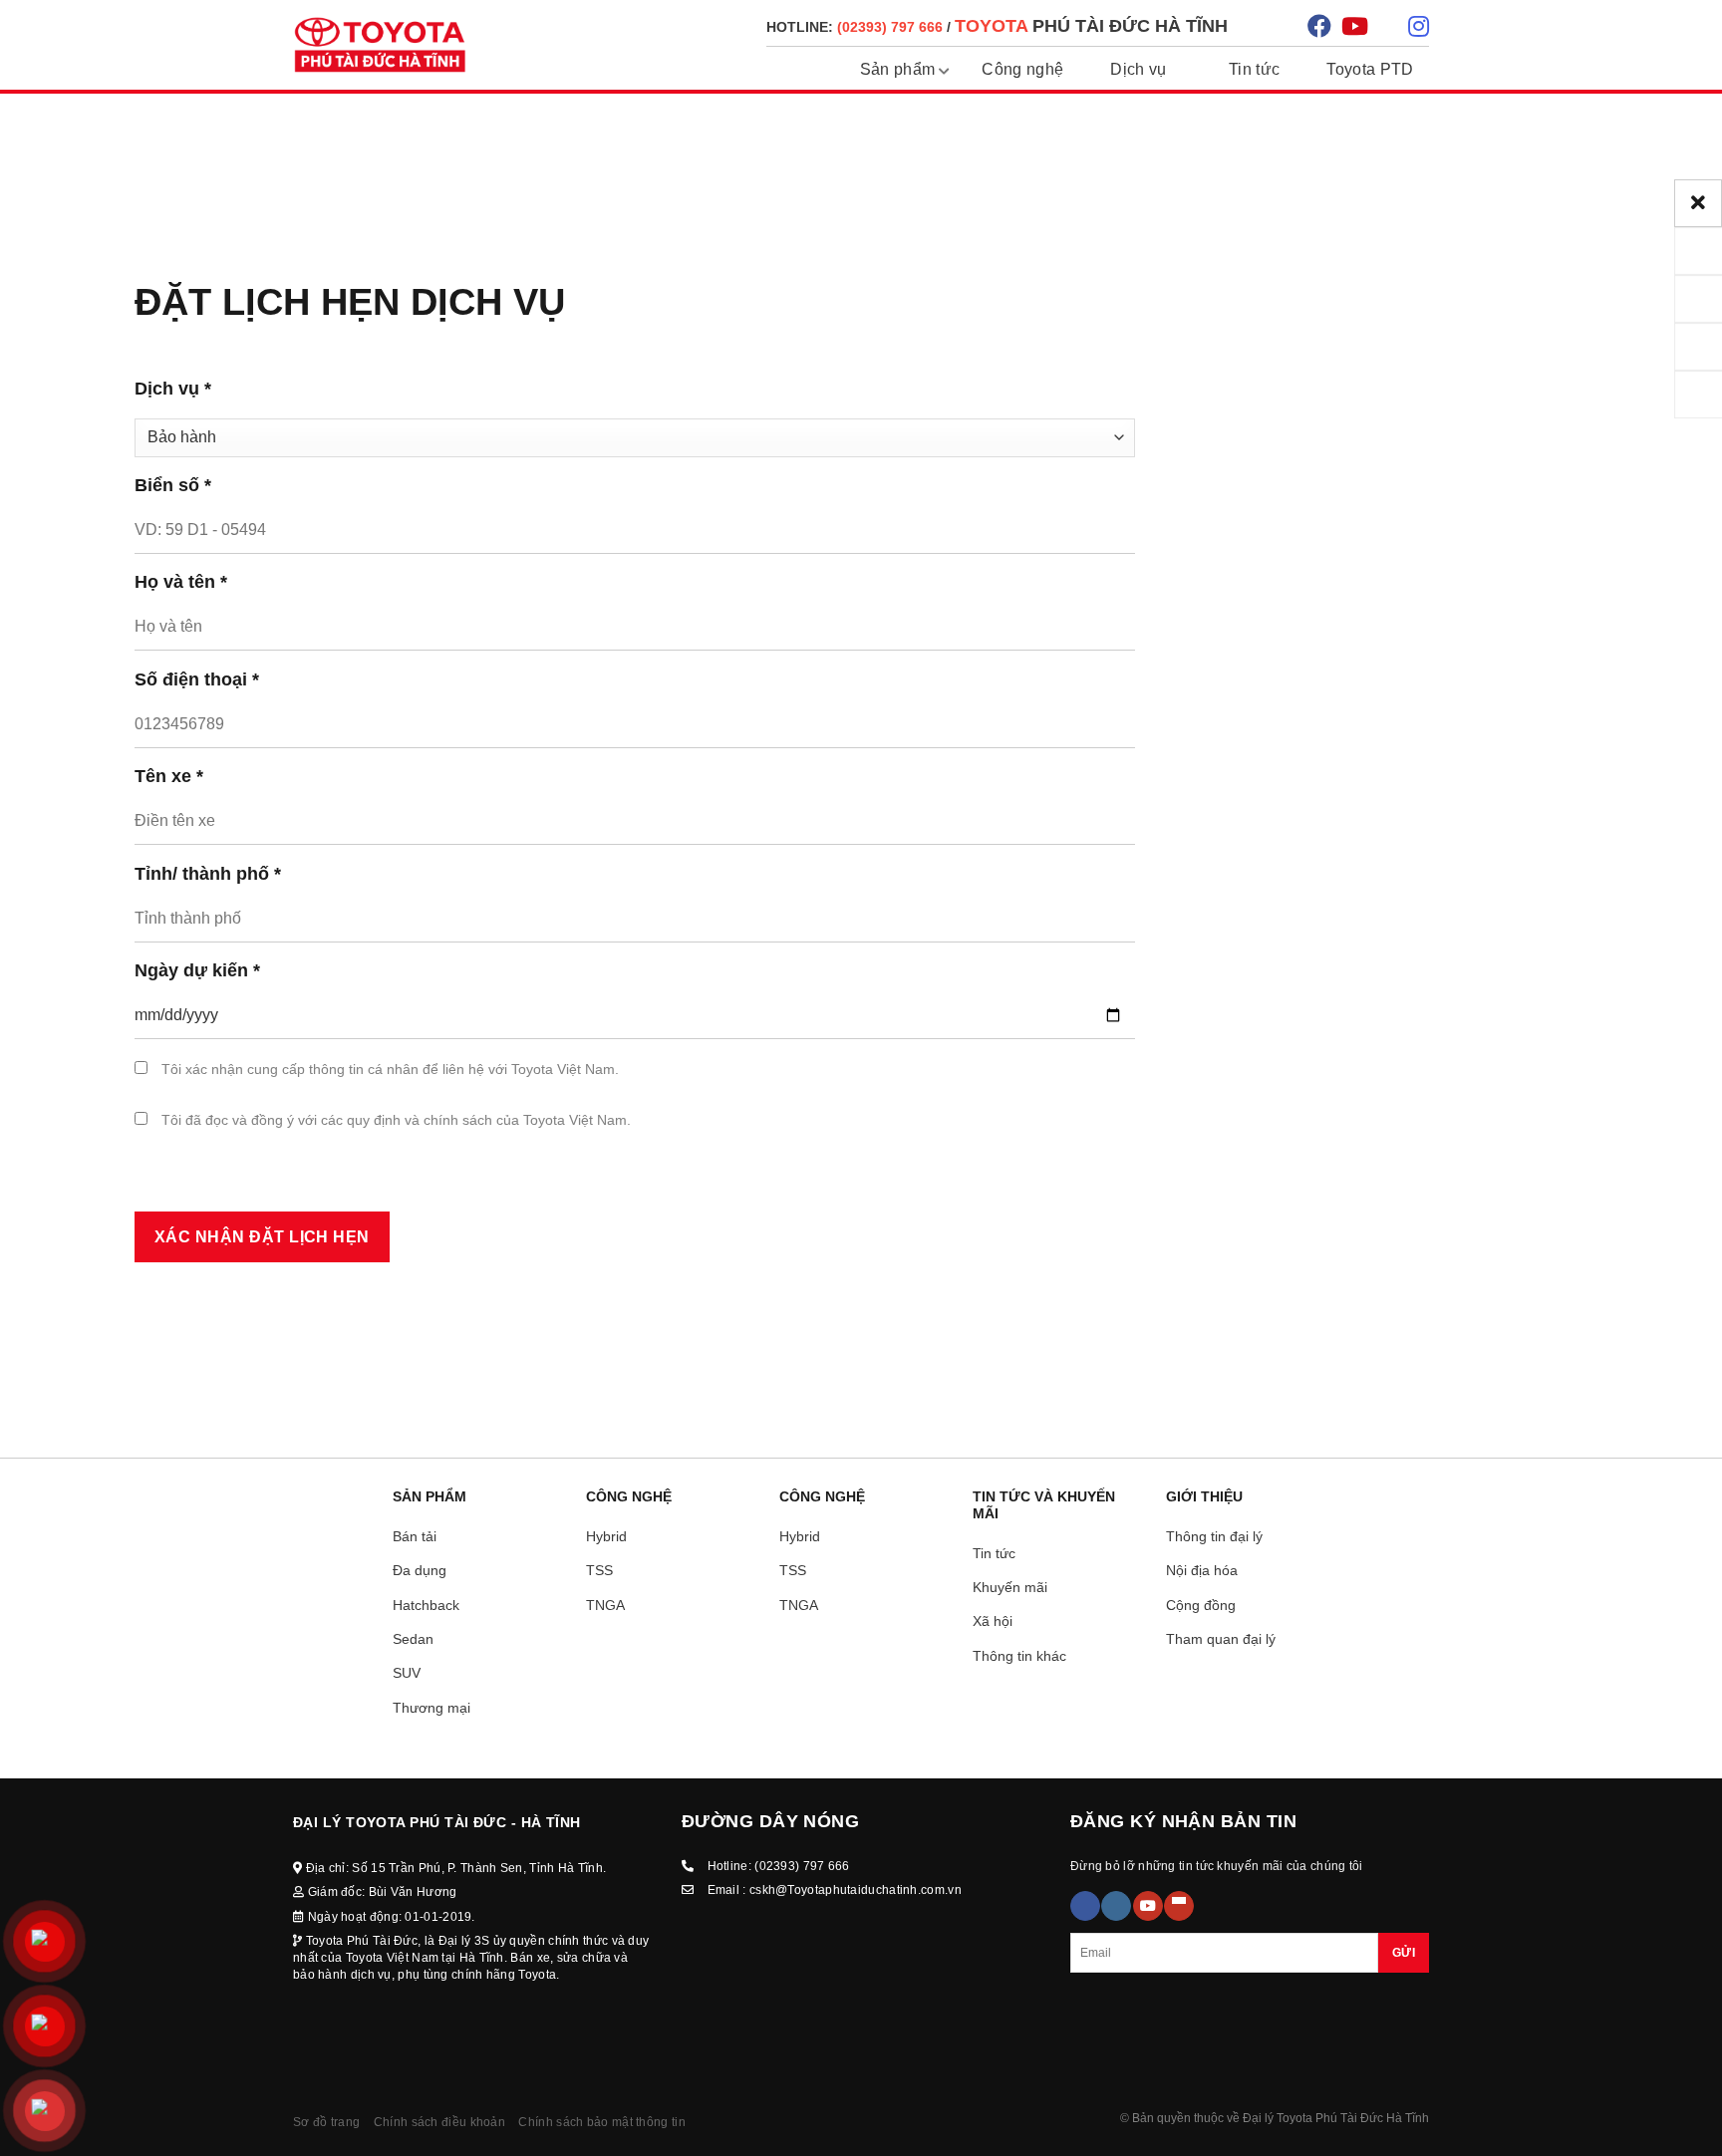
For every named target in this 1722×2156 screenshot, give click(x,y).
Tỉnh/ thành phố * (208, 874)
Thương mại (431, 1708)
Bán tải (415, 1536)
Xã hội (993, 1621)
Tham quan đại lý (1221, 1639)
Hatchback (426, 1605)
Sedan (413, 1639)
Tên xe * (169, 776)
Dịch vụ (1138, 69)
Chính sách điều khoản (439, 2122)
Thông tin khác (1019, 1656)
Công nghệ (1022, 69)
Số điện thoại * (197, 679)
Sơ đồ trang (326, 2122)
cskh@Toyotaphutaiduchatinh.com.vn (856, 1890)
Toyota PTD (1370, 69)
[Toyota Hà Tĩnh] (380, 45)
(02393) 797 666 (802, 1866)
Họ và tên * (181, 582)
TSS (599, 1570)
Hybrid (606, 1536)
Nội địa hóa (1202, 1570)
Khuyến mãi (1010, 1587)
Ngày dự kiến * (197, 970)
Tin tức (1254, 69)
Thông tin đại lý (1214, 1536)
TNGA (605, 1605)
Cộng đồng (1201, 1605)
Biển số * (173, 485)
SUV (407, 1673)
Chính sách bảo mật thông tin (601, 2122)
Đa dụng (420, 1570)
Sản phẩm (898, 69)
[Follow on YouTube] (1148, 1906)
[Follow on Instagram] (1116, 1906)
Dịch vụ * (173, 389)
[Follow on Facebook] (1085, 1906)
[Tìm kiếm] (1270, 25)
